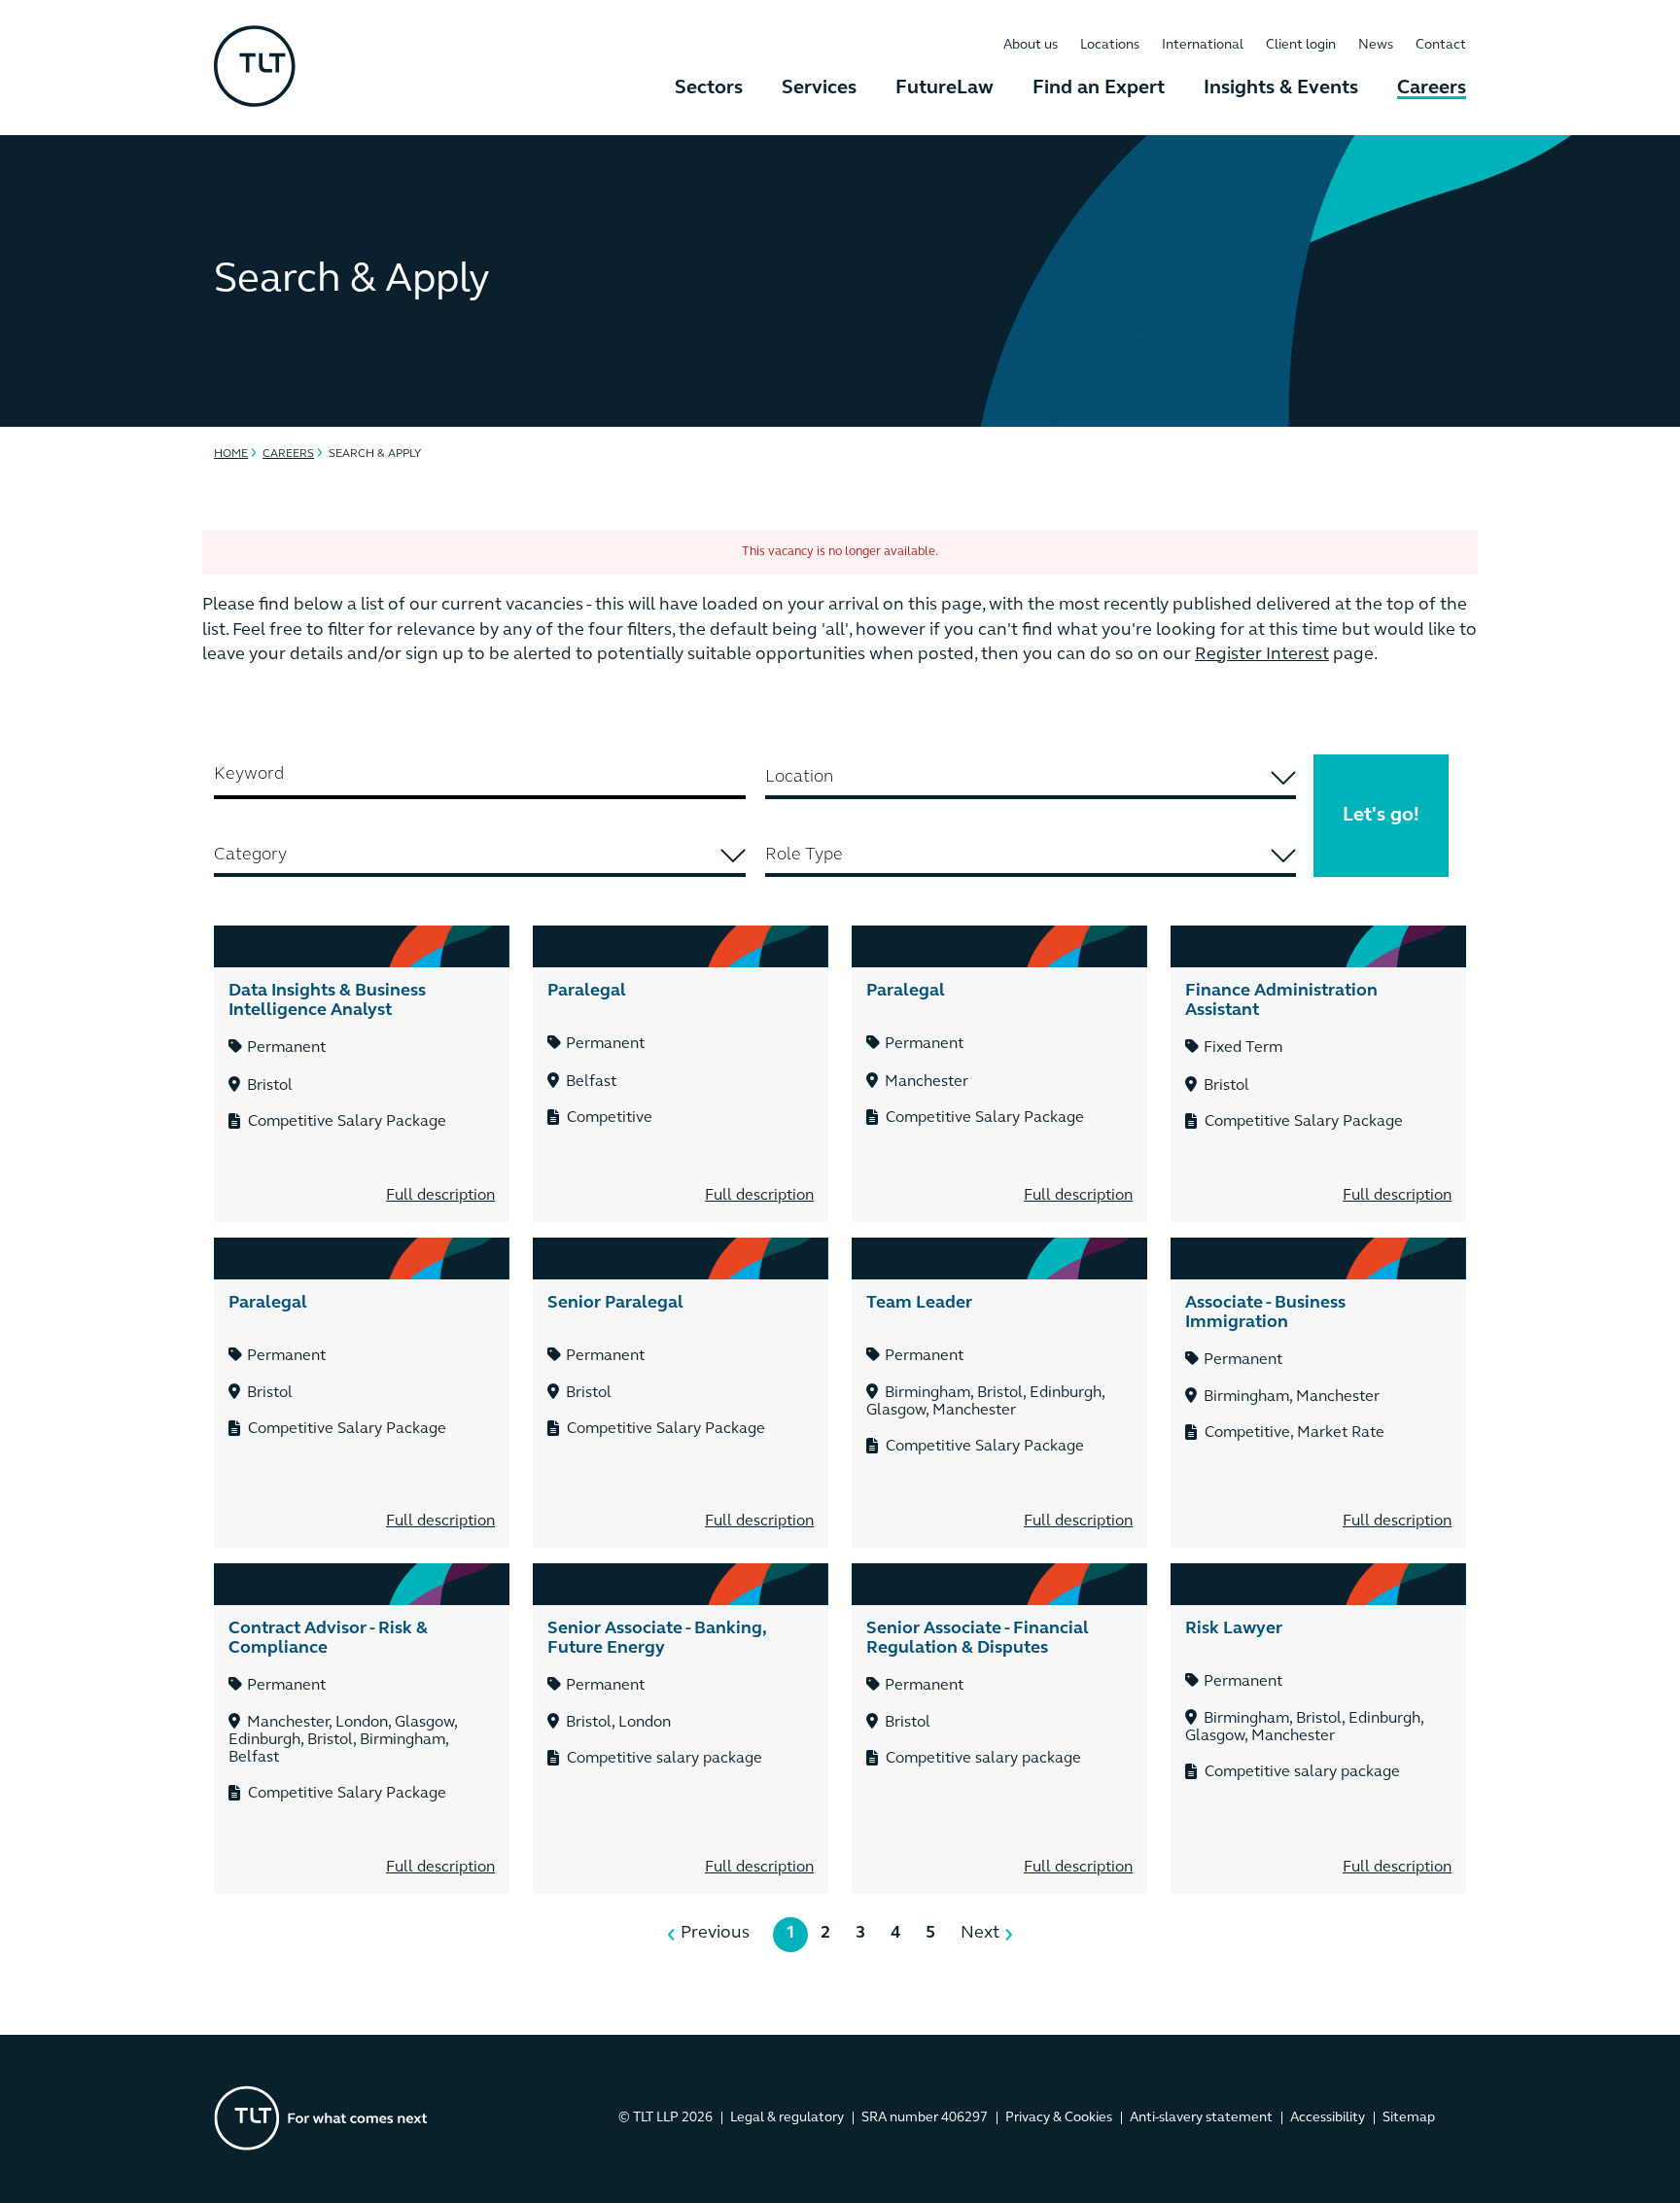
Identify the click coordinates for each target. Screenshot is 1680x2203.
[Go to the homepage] (321, 2118)
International (1203, 45)
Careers (1432, 88)
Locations (1110, 45)
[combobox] (1031, 780)
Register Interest (1262, 655)
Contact (1441, 45)
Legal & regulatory (787, 2118)
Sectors (709, 88)
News (1376, 45)
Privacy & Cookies (1059, 2118)
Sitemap (1409, 2118)
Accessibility (1328, 2118)
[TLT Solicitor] (255, 68)
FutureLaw (945, 88)
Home (231, 454)
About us (1031, 45)
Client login (1301, 45)
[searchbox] (1031, 778)
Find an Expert (1099, 88)
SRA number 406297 (925, 2118)
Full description (440, 1196)
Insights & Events (1281, 88)
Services (819, 88)
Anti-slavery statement (1201, 2118)
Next (980, 1934)
